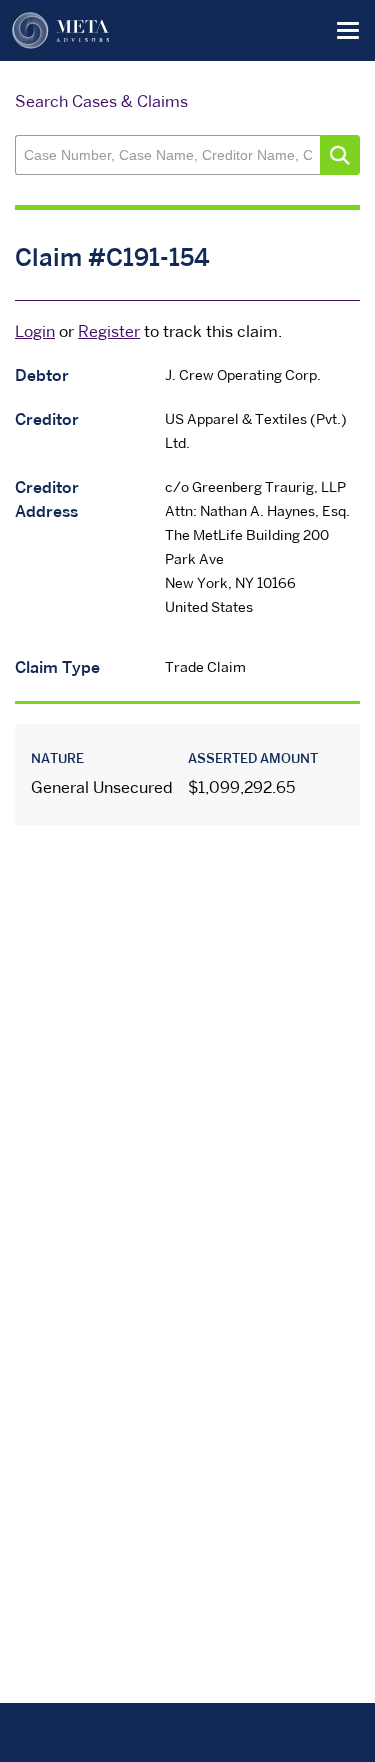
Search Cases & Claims (101, 103)
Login (35, 333)
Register (109, 333)
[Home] (61, 31)
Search (340, 155)
